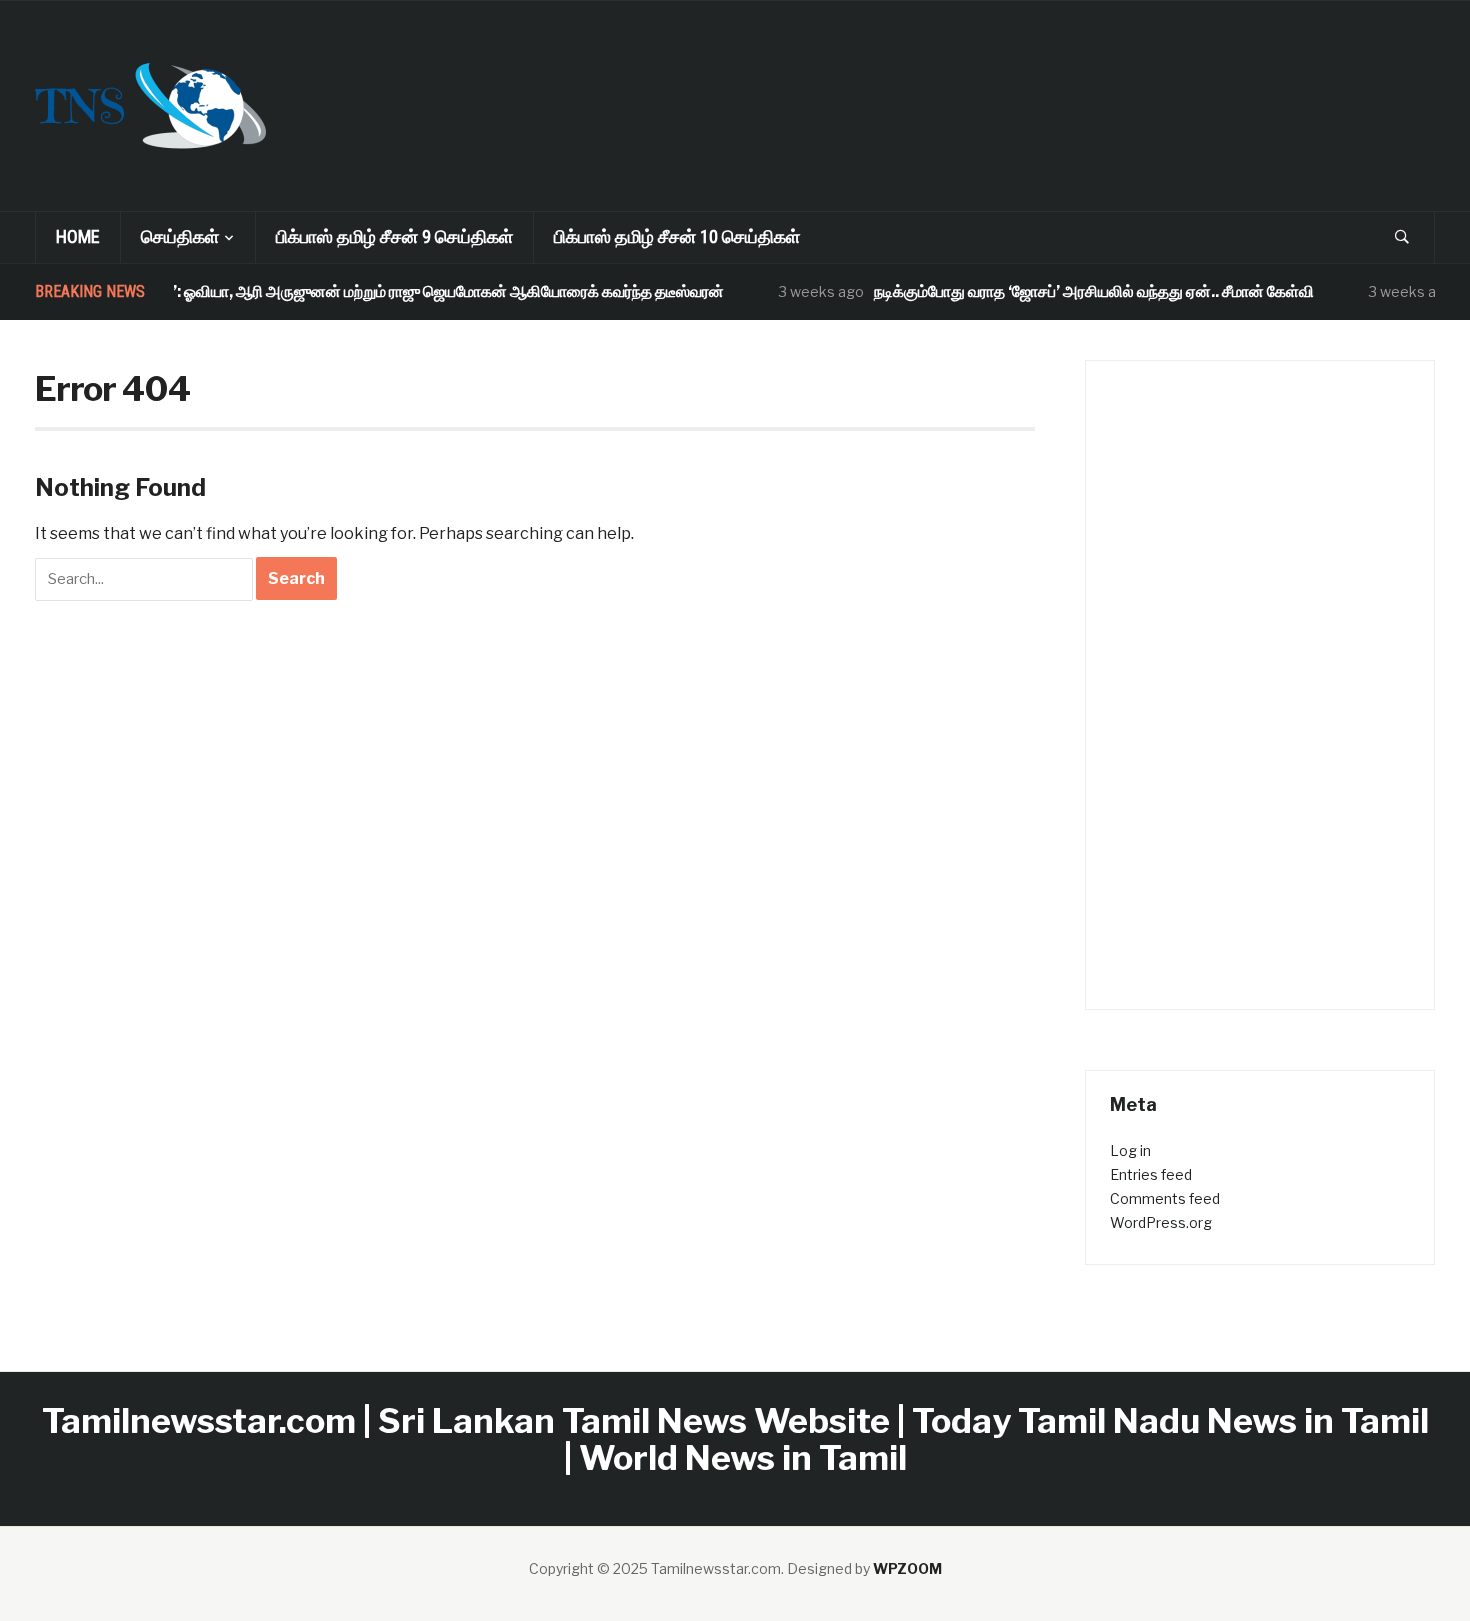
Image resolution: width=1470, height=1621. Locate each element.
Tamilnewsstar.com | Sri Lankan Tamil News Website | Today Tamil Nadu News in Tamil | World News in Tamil (735, 1439)
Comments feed (1165, 1198)
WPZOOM (907, 1568)
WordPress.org (1161, 1222)
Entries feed (1151, 1174)
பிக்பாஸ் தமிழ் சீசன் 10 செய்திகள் (677, 236)
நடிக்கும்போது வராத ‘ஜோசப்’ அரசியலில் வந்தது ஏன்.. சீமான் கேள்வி (1075, 291)
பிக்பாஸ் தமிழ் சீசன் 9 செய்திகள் (394, 236)
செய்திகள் (180, 236)
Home (78, 236)
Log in (1130, 1150)
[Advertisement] (871, 76)
